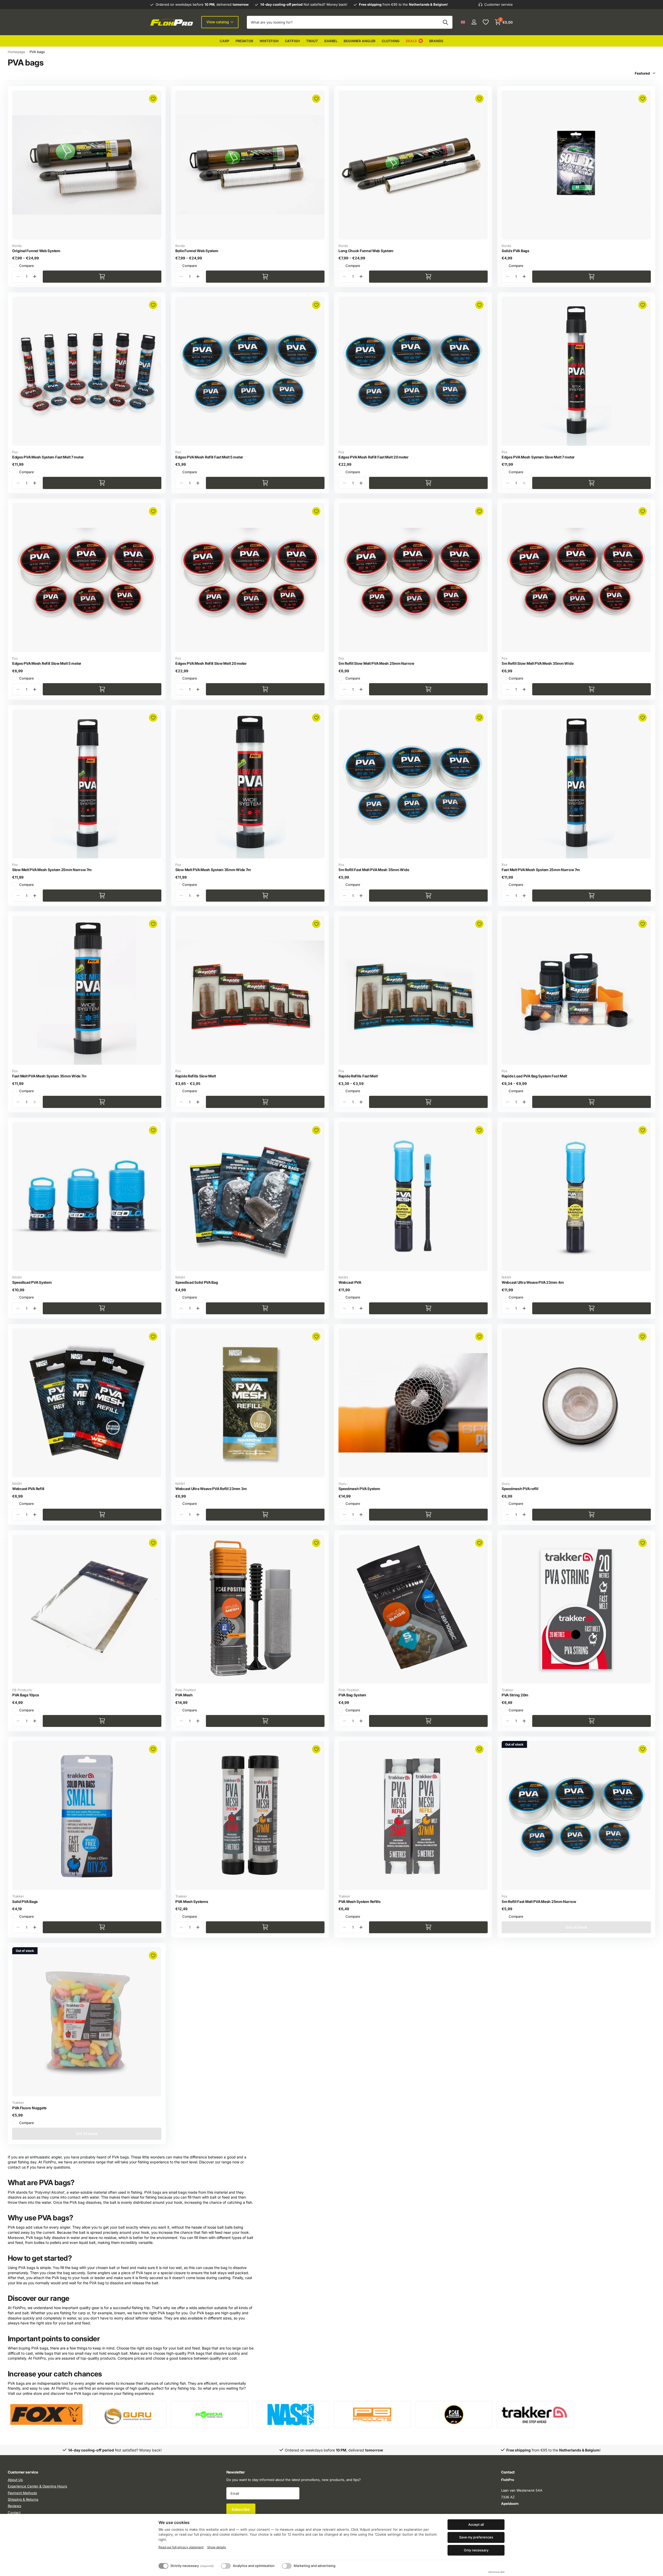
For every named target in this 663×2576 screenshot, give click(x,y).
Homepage (17, 52)
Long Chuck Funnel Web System (366, 251)
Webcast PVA (350, 1282)
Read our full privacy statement (181, 2547)
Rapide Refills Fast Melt (358, 1076)
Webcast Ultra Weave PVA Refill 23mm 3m (211, 1489)
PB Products (22, 1690)
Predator (244, 41)
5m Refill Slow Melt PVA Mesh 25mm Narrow (376, 663)
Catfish (292, 41)
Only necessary (476, 2550)
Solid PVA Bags (25, 1902)
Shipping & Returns (23, 2499)
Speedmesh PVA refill (520, 1489)
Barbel (331, 41)
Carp (224, 41)
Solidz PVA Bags (516, 251)
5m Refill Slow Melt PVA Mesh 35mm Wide (538, 663)
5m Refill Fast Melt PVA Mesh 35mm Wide (374, 870)
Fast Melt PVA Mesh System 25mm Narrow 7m (541, 870)
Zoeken (445, 22)
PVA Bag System (352, 1695)
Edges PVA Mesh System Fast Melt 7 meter (48, 457)
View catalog (218, 22)
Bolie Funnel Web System (197, 251)
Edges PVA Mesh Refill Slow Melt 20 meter (211, 663)
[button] (35, 277)
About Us (15, 2480)
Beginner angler (360, 41)
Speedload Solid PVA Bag (197, 1282)
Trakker (508, 1690)
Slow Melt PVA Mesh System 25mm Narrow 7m (52, 870)
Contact (14, 2513)
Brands (436, 41)
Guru (343, 1484)
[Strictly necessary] (163, 2566)
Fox (15, 452)
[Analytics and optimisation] (226, 2566)
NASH (17, 1277)
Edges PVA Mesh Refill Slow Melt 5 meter (47, 663)
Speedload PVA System (32, 1282)
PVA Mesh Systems (192, 1902)
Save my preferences (476, 2537)
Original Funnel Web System (36, 251)
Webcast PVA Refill (28, 1489)
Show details (217, 2547)
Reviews (15, 2506)
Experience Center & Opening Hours (37, 2486)
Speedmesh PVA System (359, 1489)
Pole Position (186, 1690)
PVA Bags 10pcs (26, 1695)
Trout (312, 41)
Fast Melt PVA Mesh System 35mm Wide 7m (49, 1076)
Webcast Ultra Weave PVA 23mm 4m (533, 1282)
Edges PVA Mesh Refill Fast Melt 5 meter (209, 457)
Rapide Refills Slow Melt (196, 1076)
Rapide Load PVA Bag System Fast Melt (534, 1076)
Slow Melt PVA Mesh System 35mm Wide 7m (213, 870)
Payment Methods (22, 2493)
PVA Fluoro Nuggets (29, 2108)
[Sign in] (474, 22)
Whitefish (269, 41)
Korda (17, 246)
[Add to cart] (102, 277)
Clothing (391, 41)
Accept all (476, 2524)
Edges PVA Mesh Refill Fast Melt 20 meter (374, 457)
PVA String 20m (515, 1695)
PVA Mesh (184, 1695)
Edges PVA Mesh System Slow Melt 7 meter (538, 457)
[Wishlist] (485, 22)
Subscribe (241, 2509)
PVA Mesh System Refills (360, 1902)
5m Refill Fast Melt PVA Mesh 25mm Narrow (539, 1902)
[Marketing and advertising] (287, 2566)
